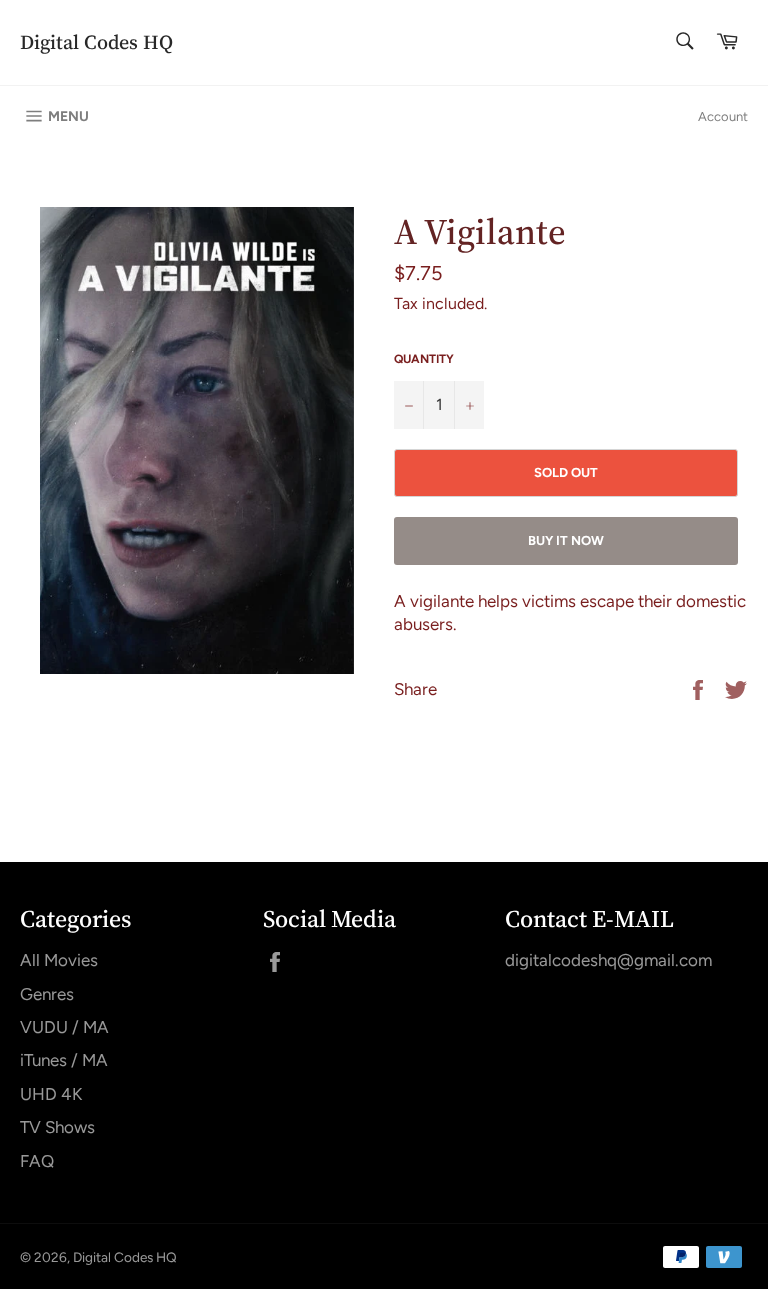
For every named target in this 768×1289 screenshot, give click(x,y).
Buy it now (566, 540)
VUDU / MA (64, 1027)
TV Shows (57, 1127)
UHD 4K (51, 1094)
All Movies (59, 960)
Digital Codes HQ (96, 42)
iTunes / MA (64, 1060)
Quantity (424, 359)
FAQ (37, 1161)
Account (723, 116)
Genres (47, 994)
